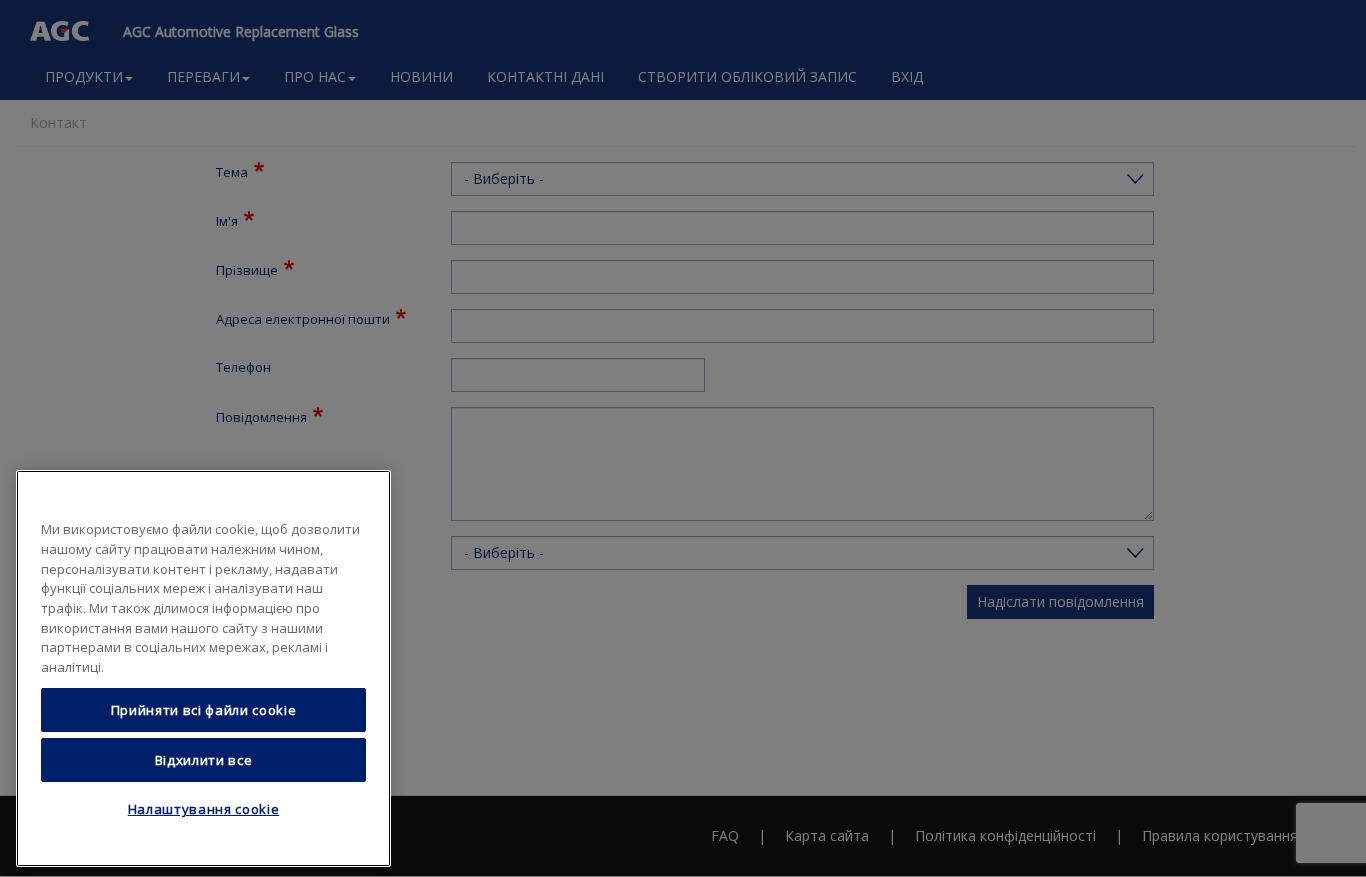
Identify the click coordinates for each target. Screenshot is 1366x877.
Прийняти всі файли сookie (203, 710)
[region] (203, 668)
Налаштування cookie (203, 810)
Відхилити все (204, 760)
